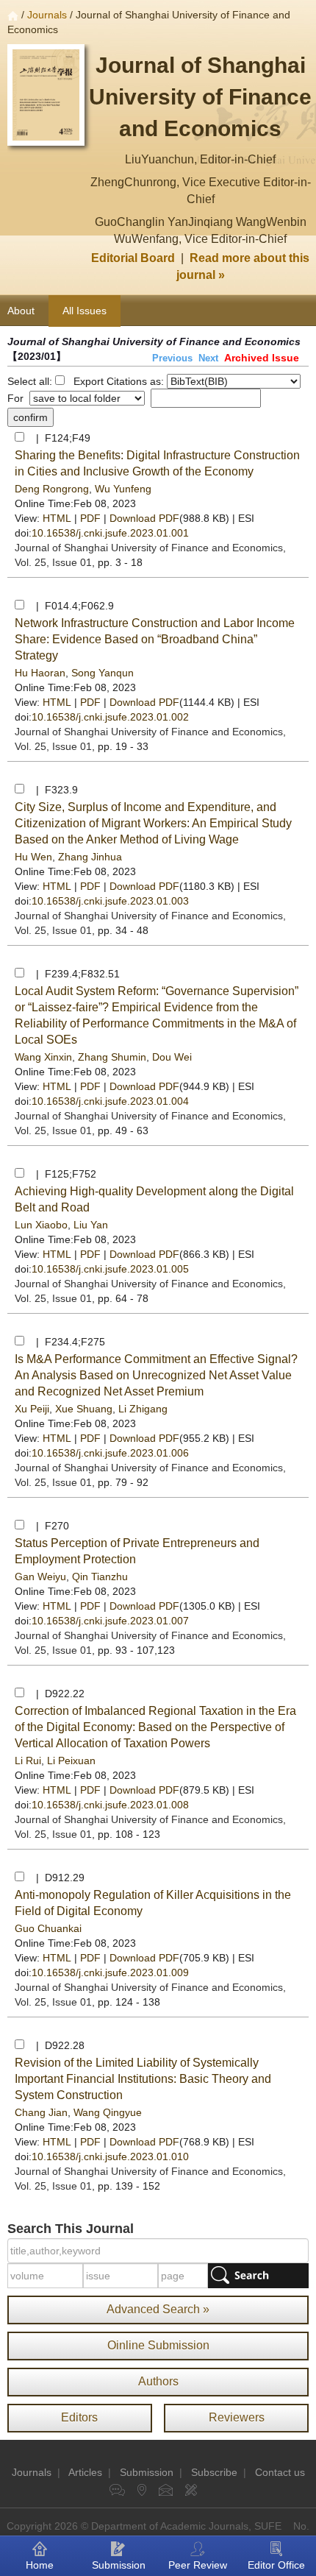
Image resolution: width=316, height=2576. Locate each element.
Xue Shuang (84, 1409)
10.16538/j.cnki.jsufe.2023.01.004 (110, 1101)
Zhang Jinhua (90, 857)
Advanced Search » (158, 2309)
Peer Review (198, 2565)
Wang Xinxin (43, 1057)
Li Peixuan (71, 1761)
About (21, 311)
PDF (90, 518)
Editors (79, 2417)
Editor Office (276, 2565)
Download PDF (144, 518)
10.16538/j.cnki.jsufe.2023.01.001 (110, 533)
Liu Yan (91, 1225)
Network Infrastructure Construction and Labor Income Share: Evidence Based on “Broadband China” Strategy (155, 639)
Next (208, 358)
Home (40, 2565)
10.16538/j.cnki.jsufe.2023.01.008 (110, 1805)
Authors (158, 2381)
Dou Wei (172, 1057)
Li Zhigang (143, 1409)
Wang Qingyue (108, 2112)
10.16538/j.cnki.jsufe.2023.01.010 (110, 2156)
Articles (85, 2472)
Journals (47, 15)
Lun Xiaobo (41, 1225)
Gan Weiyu (40, 1577)
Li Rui (28, 1761)
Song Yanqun (103, 673)
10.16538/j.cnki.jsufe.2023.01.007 (110, 1621)
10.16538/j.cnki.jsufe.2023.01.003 (110, 901)
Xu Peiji (32, 1409)
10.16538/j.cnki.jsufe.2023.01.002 (110, 717)
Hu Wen (33, 857)
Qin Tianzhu (100, 1577)
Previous (172, 358)
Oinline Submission (158, 2345)
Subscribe (214, 2472)
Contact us (280, 2472)
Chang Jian (41, 2112)
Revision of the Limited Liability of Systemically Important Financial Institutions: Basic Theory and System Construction (143, 2079)
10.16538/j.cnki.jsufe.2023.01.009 (110, 1972)
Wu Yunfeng (123, 489)
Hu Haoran (40, 673)
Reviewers (237, 2417)
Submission (147, 2472)
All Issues (85, 311)
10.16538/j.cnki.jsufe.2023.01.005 (110, 1269)
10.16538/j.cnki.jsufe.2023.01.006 (110, 1453)
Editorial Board (133, 258)
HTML (57, 518)
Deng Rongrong (52, 489)
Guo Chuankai (48, 1928)
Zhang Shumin (112, 1057)
